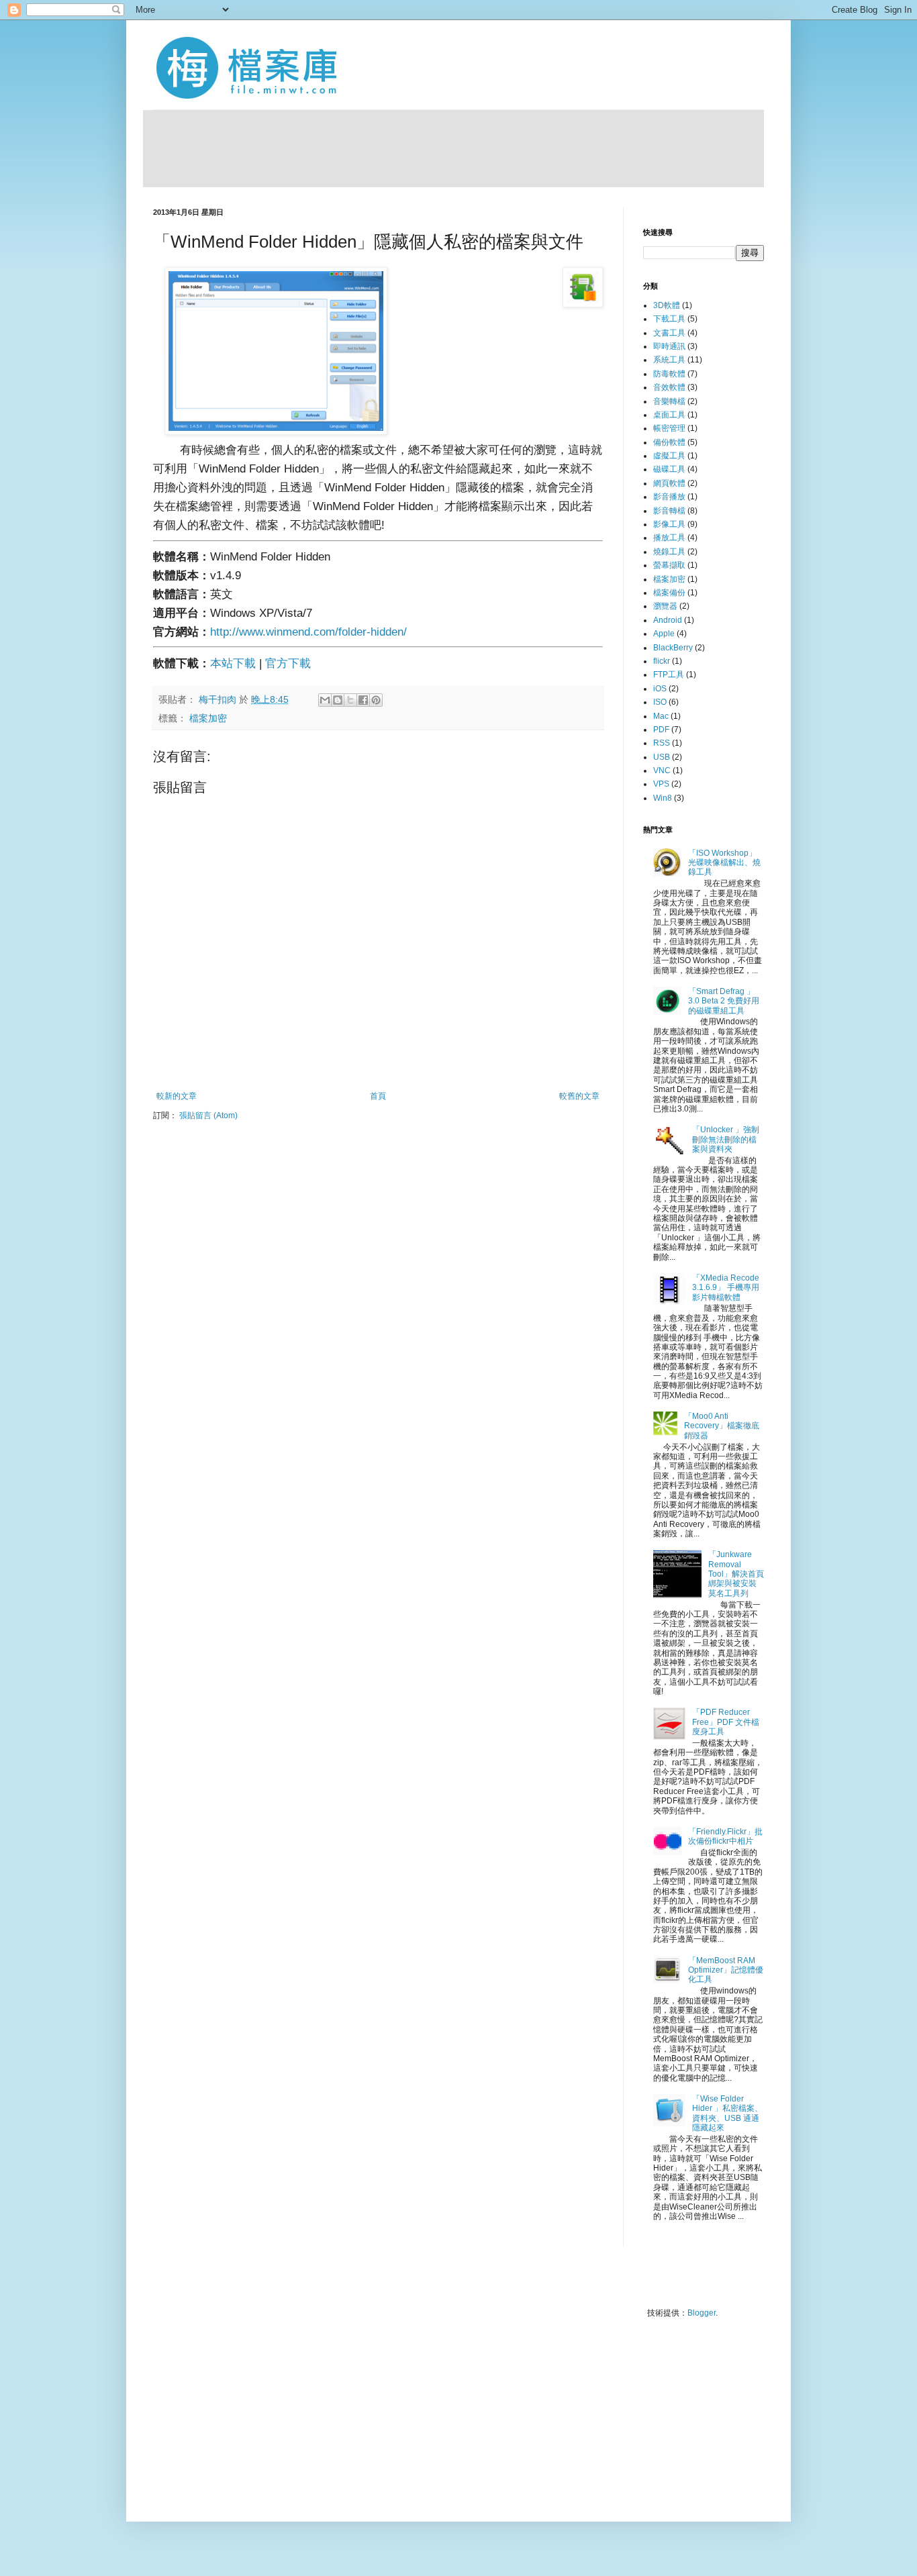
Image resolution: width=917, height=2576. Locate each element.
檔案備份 (669, 593)
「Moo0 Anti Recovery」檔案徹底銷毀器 (722, 1426)
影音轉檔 (669, 511)
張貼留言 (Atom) (208, 1116)
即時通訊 (669, 346)
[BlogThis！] (338, 700)
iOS (660, 689)
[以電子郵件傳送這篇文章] (325, 700)
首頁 (378, 1096)
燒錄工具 (669, 552)
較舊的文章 (579, 1096)
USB (662, 757)
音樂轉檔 (669, 401)
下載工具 (669, 319)
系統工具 (669, 360)
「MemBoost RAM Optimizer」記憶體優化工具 (726, 1970)
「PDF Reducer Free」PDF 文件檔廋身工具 (726, 1722)
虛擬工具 (669, 456)
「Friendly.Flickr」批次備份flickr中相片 (725, 1836)
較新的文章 (177, 1096)
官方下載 (288, 663)
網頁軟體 (669, 483)
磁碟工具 (669, 469)
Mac (661, 716)
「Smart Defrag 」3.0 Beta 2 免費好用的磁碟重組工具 (724, 1001)
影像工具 (669, 524)
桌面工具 (669, 415)
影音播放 (669, 497)
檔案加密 (208, 719)
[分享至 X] (350, 700)
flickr (662, 661)
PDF (661, 730)
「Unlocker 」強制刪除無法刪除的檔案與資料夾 (726, 1139)
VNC (662, 771)
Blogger (702, 2313)
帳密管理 (669, 428)
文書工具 (669, 333)
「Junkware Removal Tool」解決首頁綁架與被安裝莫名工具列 (736, 1574)
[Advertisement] (454, 147)
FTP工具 (669, 675)
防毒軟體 (669, 374)
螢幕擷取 (669, 565)
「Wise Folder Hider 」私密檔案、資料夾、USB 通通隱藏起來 (727, 2113)
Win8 (663, 798)
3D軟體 (667, 305)
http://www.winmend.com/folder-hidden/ (308, 632)
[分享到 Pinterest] (376, 700)
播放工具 (669, 538)
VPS (661, 784)
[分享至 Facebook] (363, 700)
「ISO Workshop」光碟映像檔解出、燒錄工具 (724, 863)
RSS (662, 743)
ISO (660, 702)
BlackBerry (673, 648)
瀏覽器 (665, 606)
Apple (664, 634)
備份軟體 (669, 442)
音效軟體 (669, 387)
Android (668, 620)
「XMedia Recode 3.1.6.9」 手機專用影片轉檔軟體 (726, 1288)
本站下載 (233, 663)
